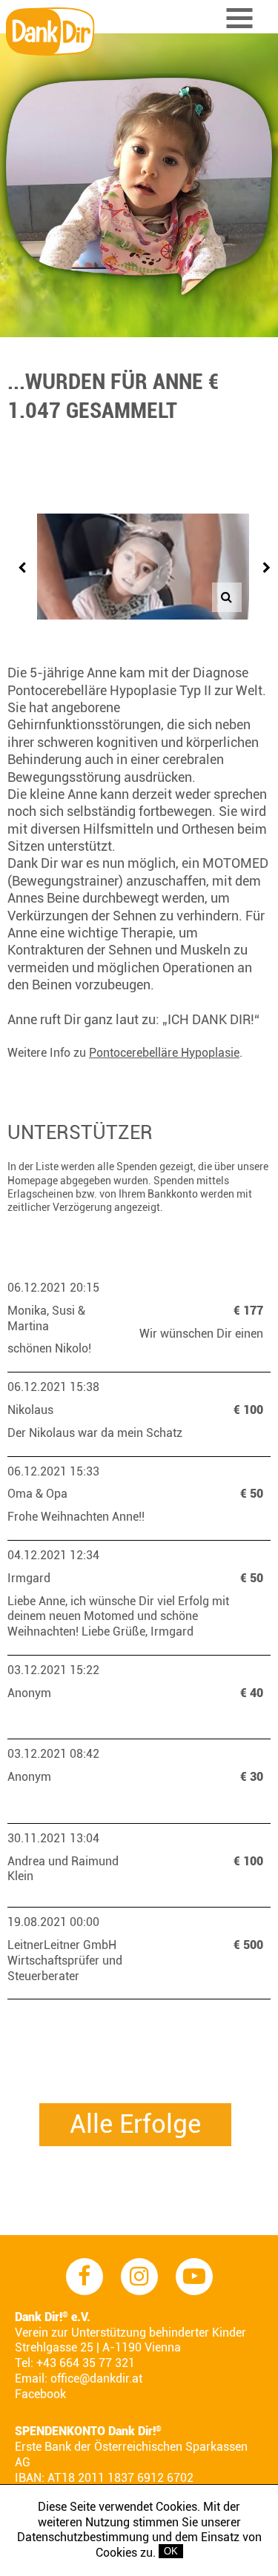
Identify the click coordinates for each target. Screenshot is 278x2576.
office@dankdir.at (96, 2379)
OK (171, 2551)
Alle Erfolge (135, 2124)
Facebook (40, 2394)
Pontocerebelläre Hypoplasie (164, 1053)
